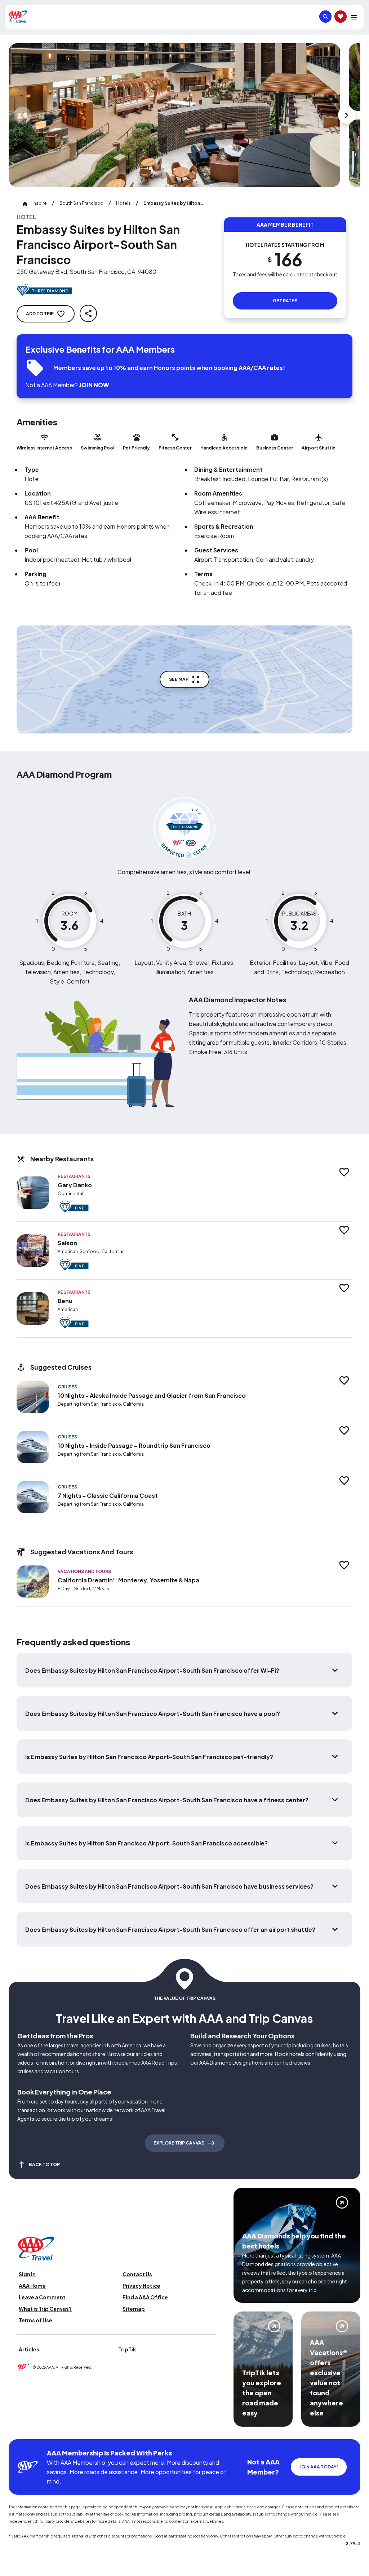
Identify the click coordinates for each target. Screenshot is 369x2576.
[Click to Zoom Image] (174, 115)
